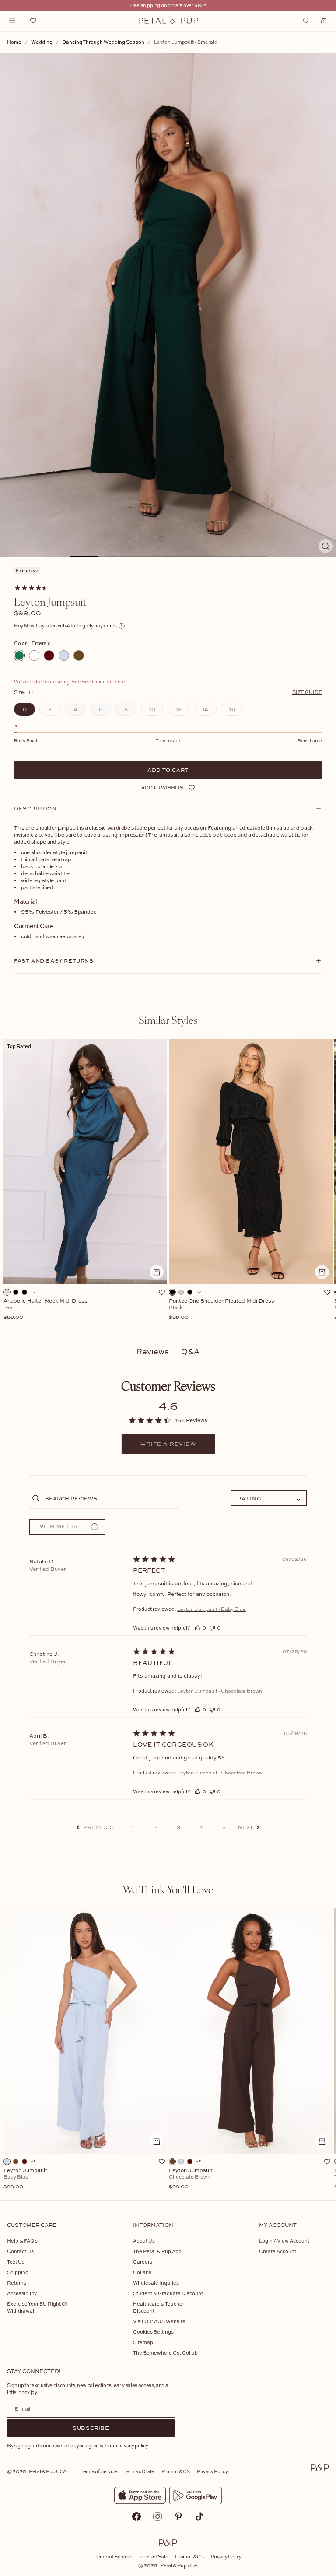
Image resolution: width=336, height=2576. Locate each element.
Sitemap (143, 2342)
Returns (17, 2283)
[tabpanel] (168, 1185)
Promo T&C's (176, 2471)
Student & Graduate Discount (168, 2293)
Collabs (142, 2272)
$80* (200, 5)
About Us (144, 2241)
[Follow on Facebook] (136, 2516)
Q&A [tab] (191, 1351)
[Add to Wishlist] (162, 1292)
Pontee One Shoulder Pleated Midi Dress (222, 1309)
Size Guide (307, 692)
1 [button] (133, 1827)
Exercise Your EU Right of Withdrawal (37, 2307)
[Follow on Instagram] (157, 2516)
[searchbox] (111, 1498)
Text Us (16, 2262)
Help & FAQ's (22, 2241)
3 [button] (178, 1827)
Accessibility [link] (22, 2293)
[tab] (168, 1020)
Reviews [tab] (152, 1351)
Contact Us (20, 2251)
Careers (143, 2262)
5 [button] (224, 1827)
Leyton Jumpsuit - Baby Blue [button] (212, 1609)
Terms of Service (99, 2471)
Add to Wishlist (164, 787)
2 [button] (156, 1827)
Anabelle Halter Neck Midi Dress (45, 1309)
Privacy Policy (212, 2471)
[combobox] (269, 1498)
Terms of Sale (139, 2471)
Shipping (18, 2272)
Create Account (278, 2251)
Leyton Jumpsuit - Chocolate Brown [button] (220, 1691)
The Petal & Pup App (157, 2251)
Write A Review (168, 1444)
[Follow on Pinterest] (178, 2516)
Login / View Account (284, 2241)
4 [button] (201, 1827)
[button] (95, 1828)
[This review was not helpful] (212, 1628)
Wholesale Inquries (156, 2283)
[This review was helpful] (198, 1628)
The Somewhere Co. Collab (165, 2353)
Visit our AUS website (159, 2321)
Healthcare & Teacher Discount (159, 2307)
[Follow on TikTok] (199, 2516)
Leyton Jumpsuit (25, 2179)
